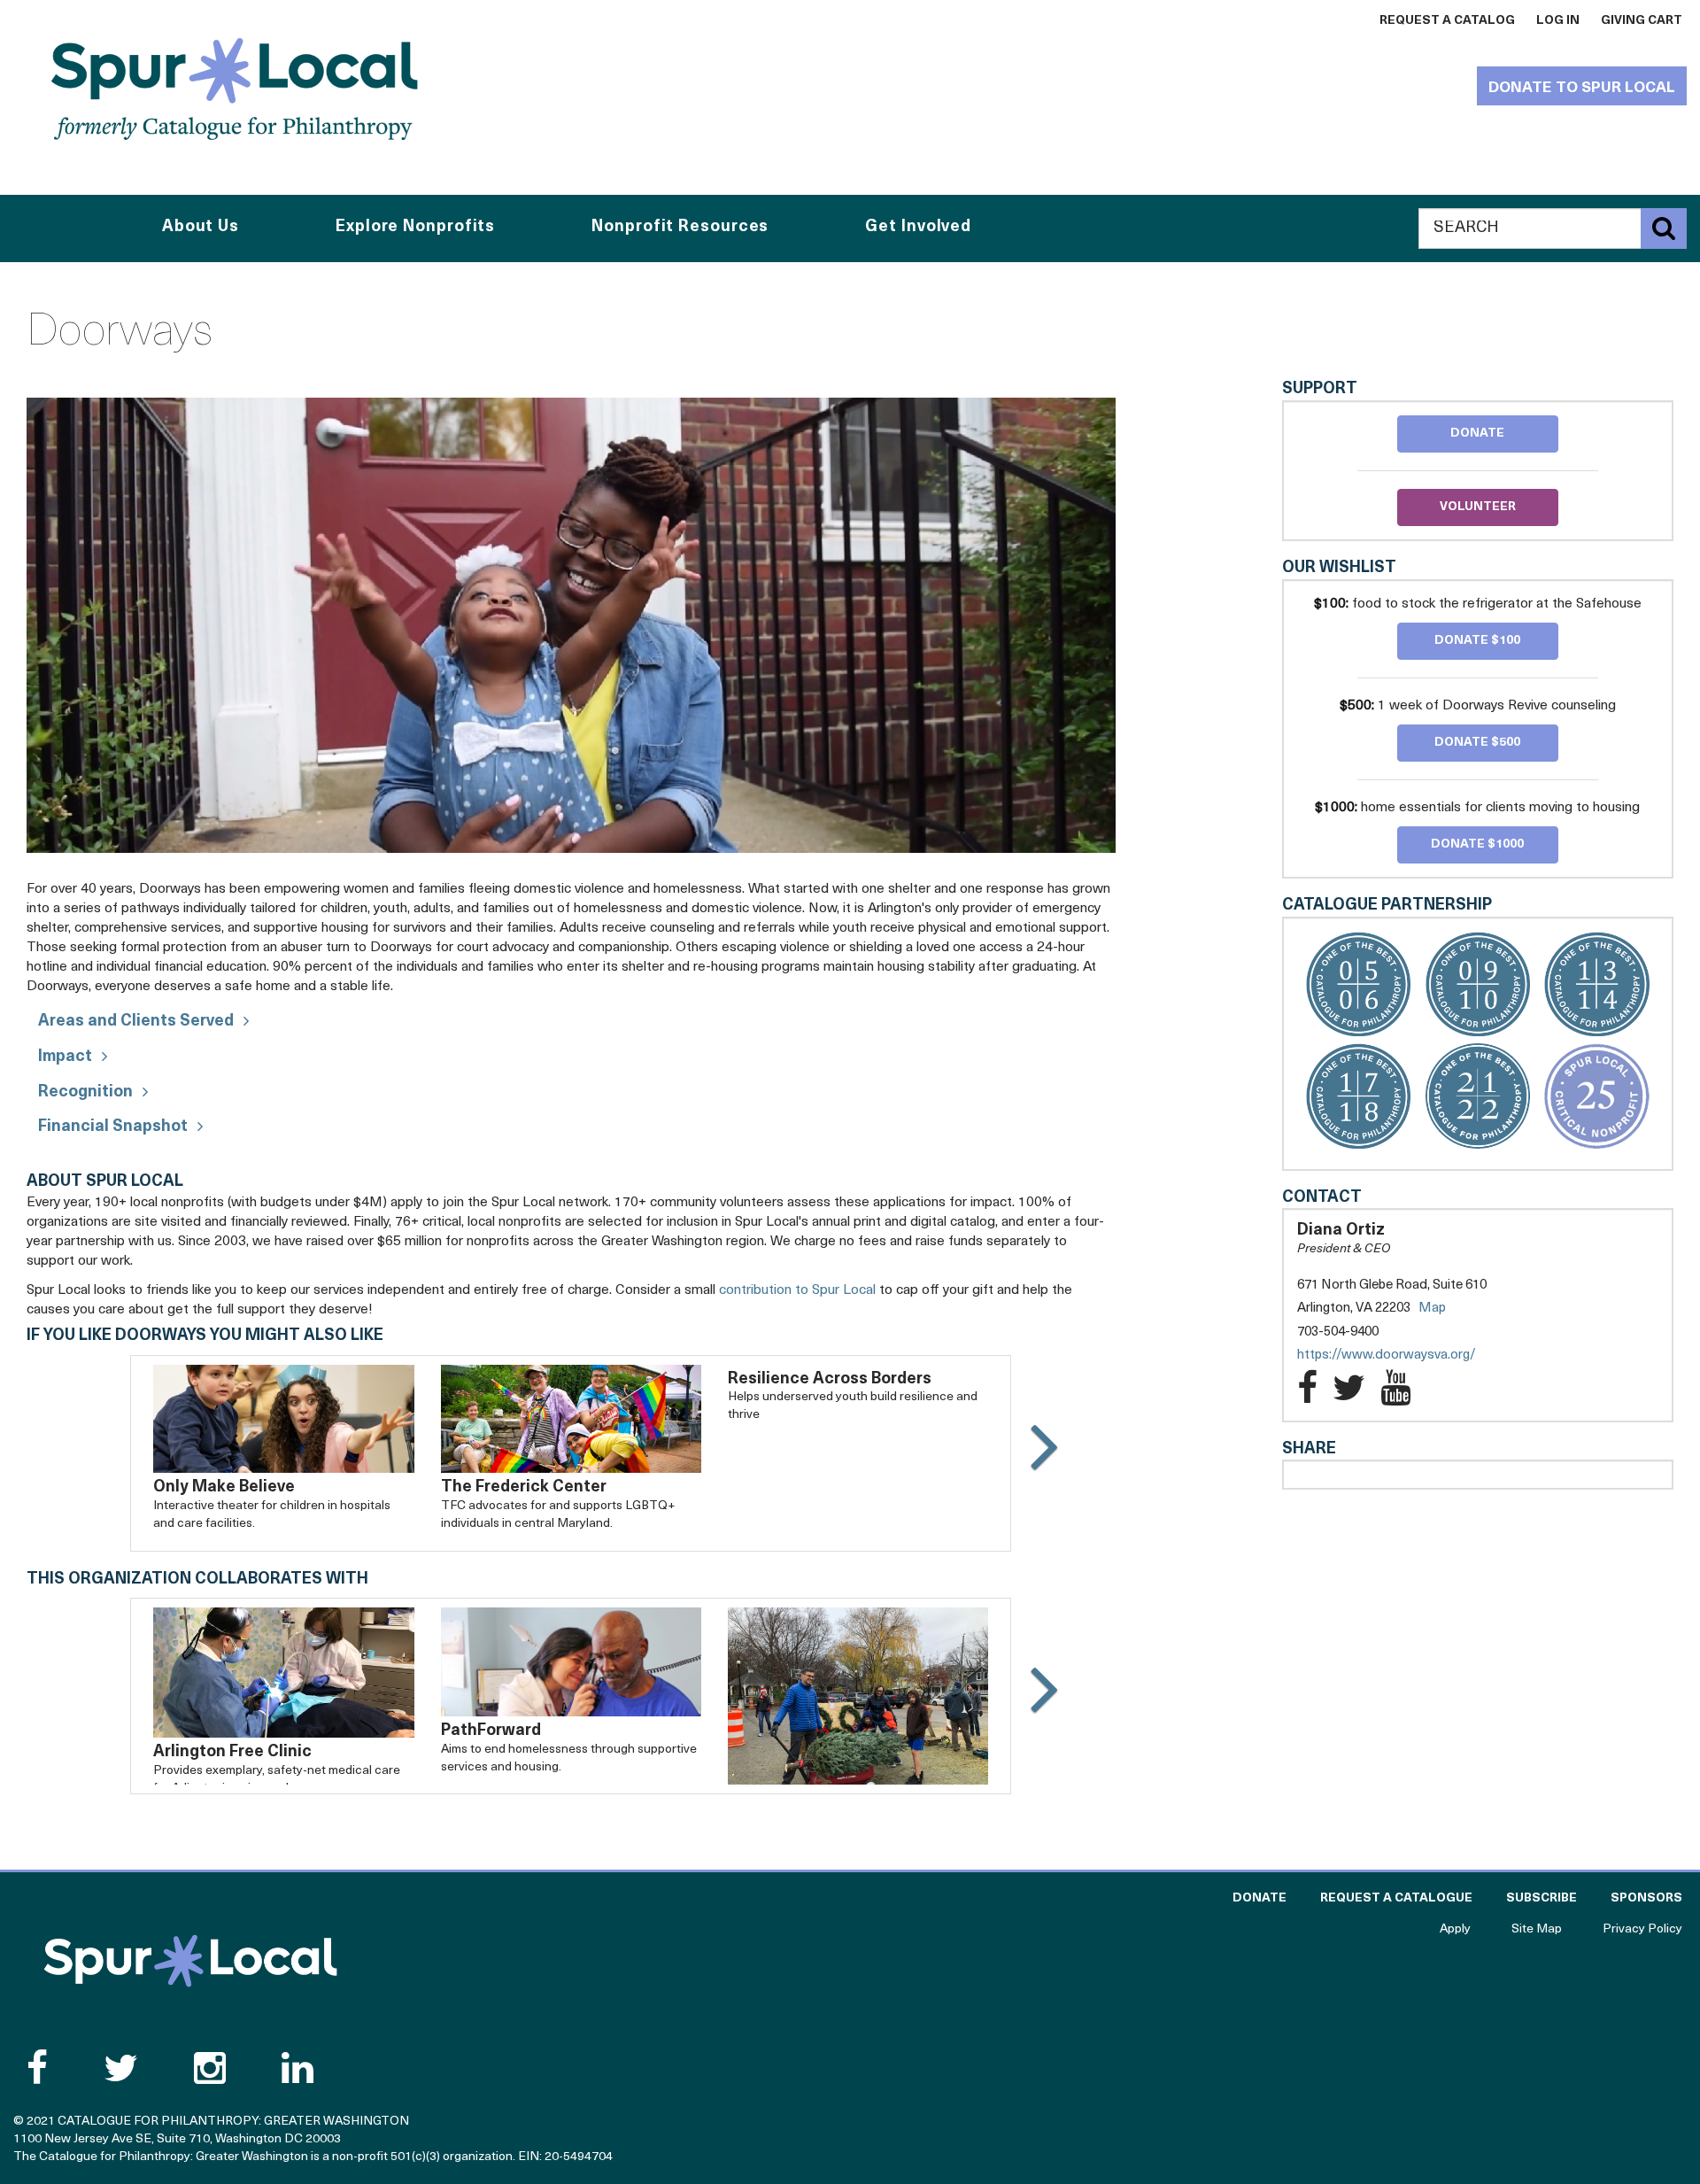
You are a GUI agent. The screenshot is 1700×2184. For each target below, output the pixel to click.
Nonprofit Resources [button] (680, 228)
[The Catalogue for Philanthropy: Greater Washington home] (190, 1961)
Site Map (1537, 1929)
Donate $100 (1477, 641)
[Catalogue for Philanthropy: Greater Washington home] (235, 89)
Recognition (85, 1093)
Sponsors (1646, 1898)
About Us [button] (201, 228)
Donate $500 (1477, 743)
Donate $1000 (1477, 844)
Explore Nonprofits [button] (415, 228)
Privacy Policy (1642, 1929)
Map (1432, 1309)
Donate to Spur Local (1582, 88)
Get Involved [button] (918, 228)
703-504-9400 (1338, 1332)
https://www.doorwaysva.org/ (1404, 1356)
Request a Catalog (1447, 21)
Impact (65, 1057)
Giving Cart (1642, 21)
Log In (1558, 21)
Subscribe (1542, 1898)
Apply (1455, 1929)
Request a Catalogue (1396, 1898)
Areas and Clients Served (136, 1022)
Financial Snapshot (113, 1127)
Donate (1477, 434)
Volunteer (1478, 507)
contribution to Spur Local (797, 1290)
